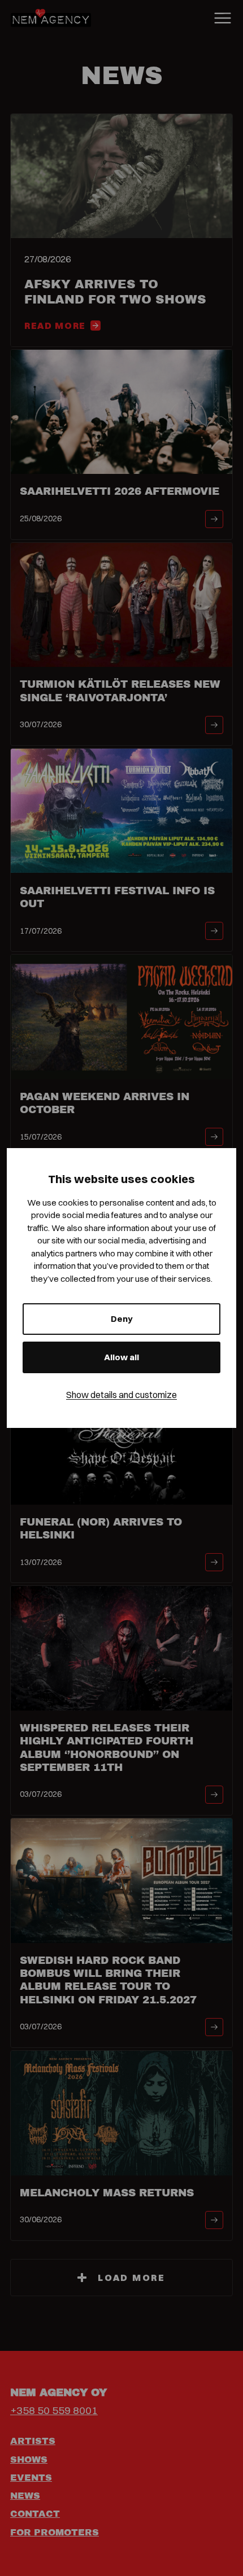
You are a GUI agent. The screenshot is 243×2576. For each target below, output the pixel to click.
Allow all (121, 1357)
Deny (122, 1319)
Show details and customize (121, 1395)
